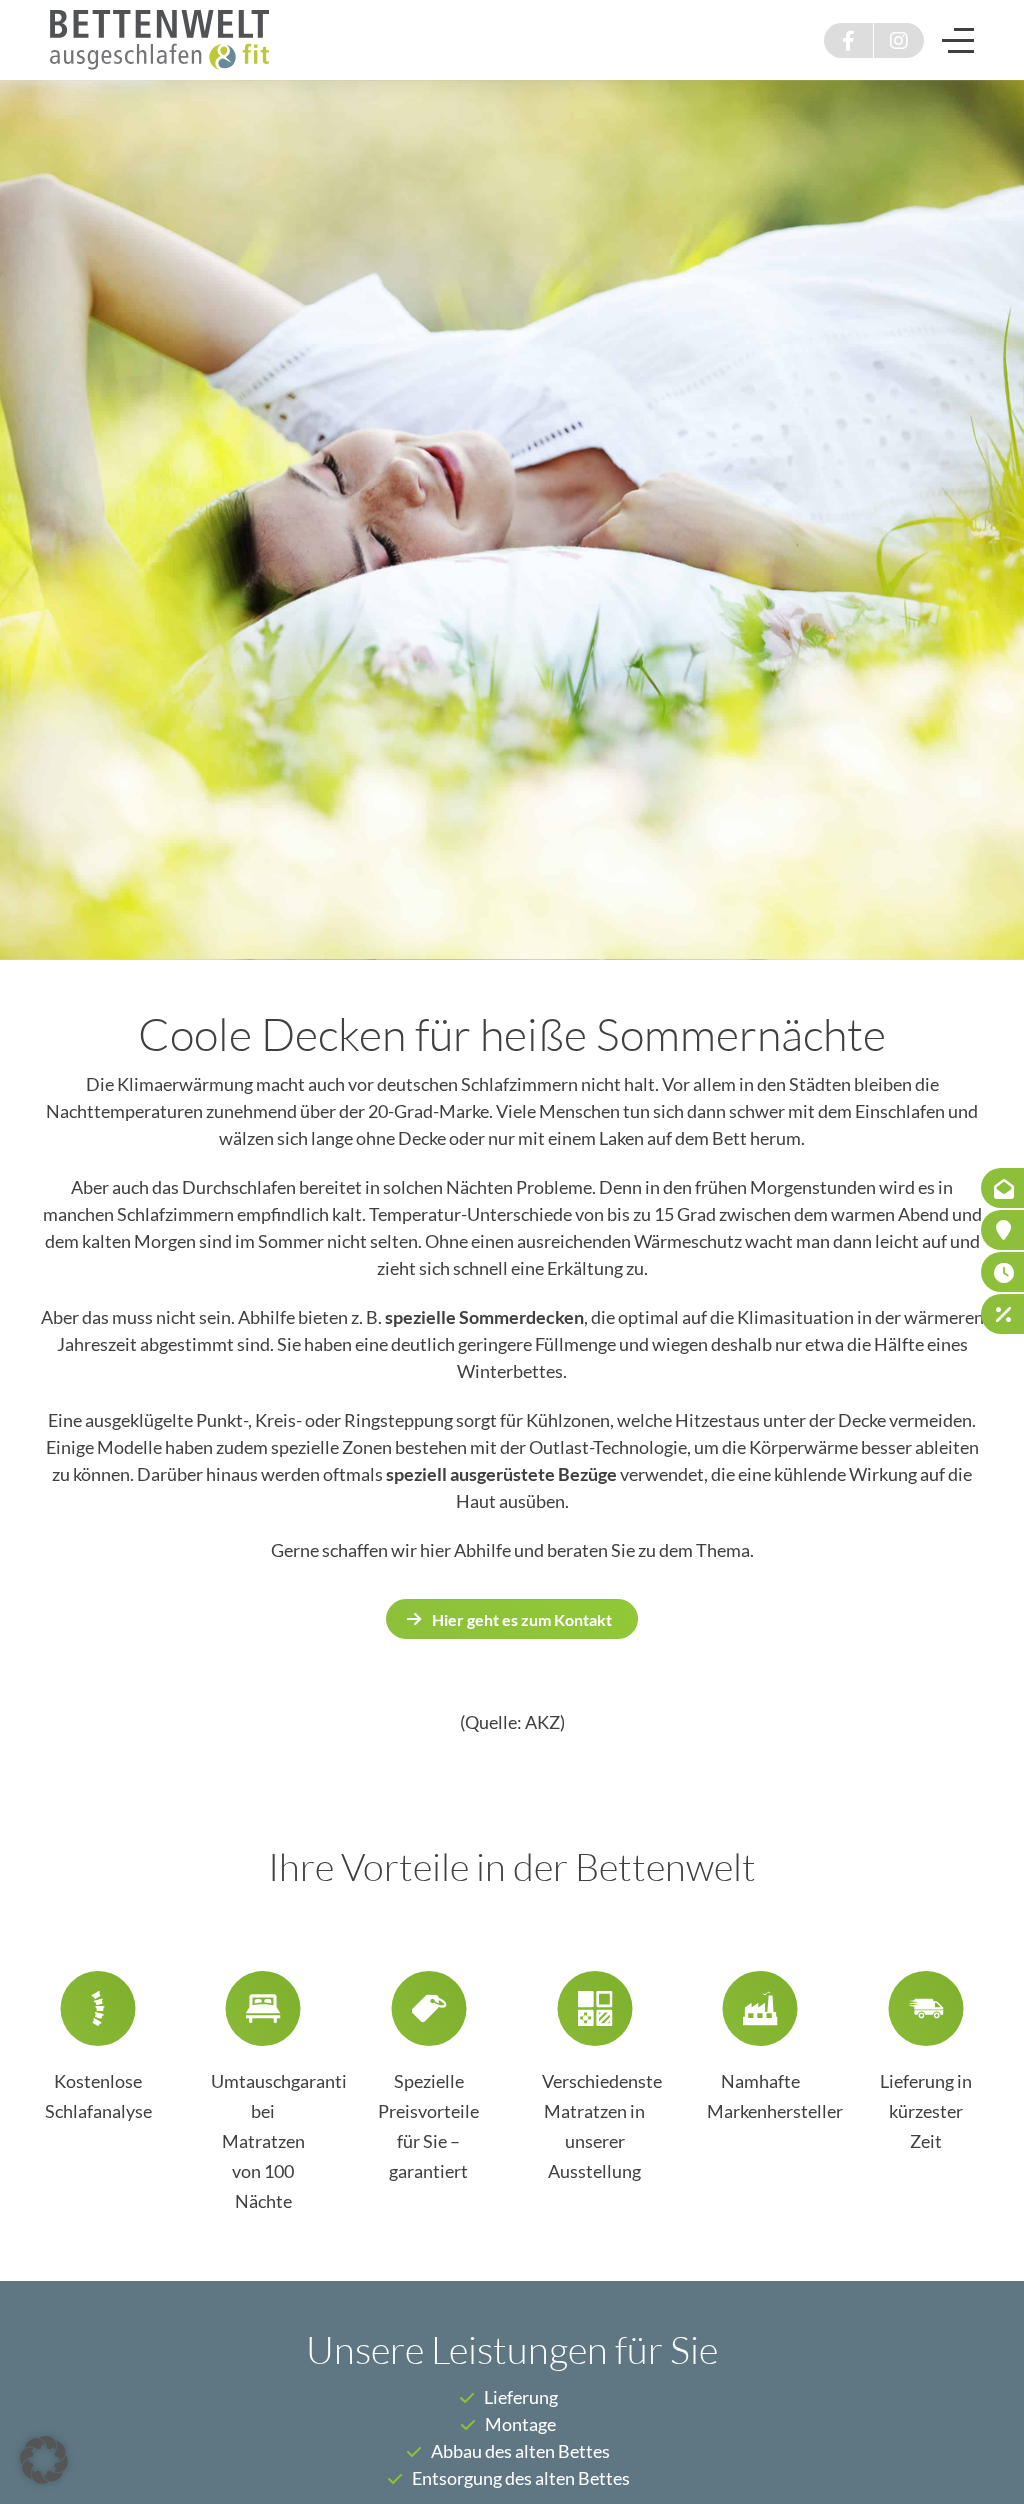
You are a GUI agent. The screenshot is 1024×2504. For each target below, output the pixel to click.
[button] (44, 2460)
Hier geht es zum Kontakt (522, 1619)
